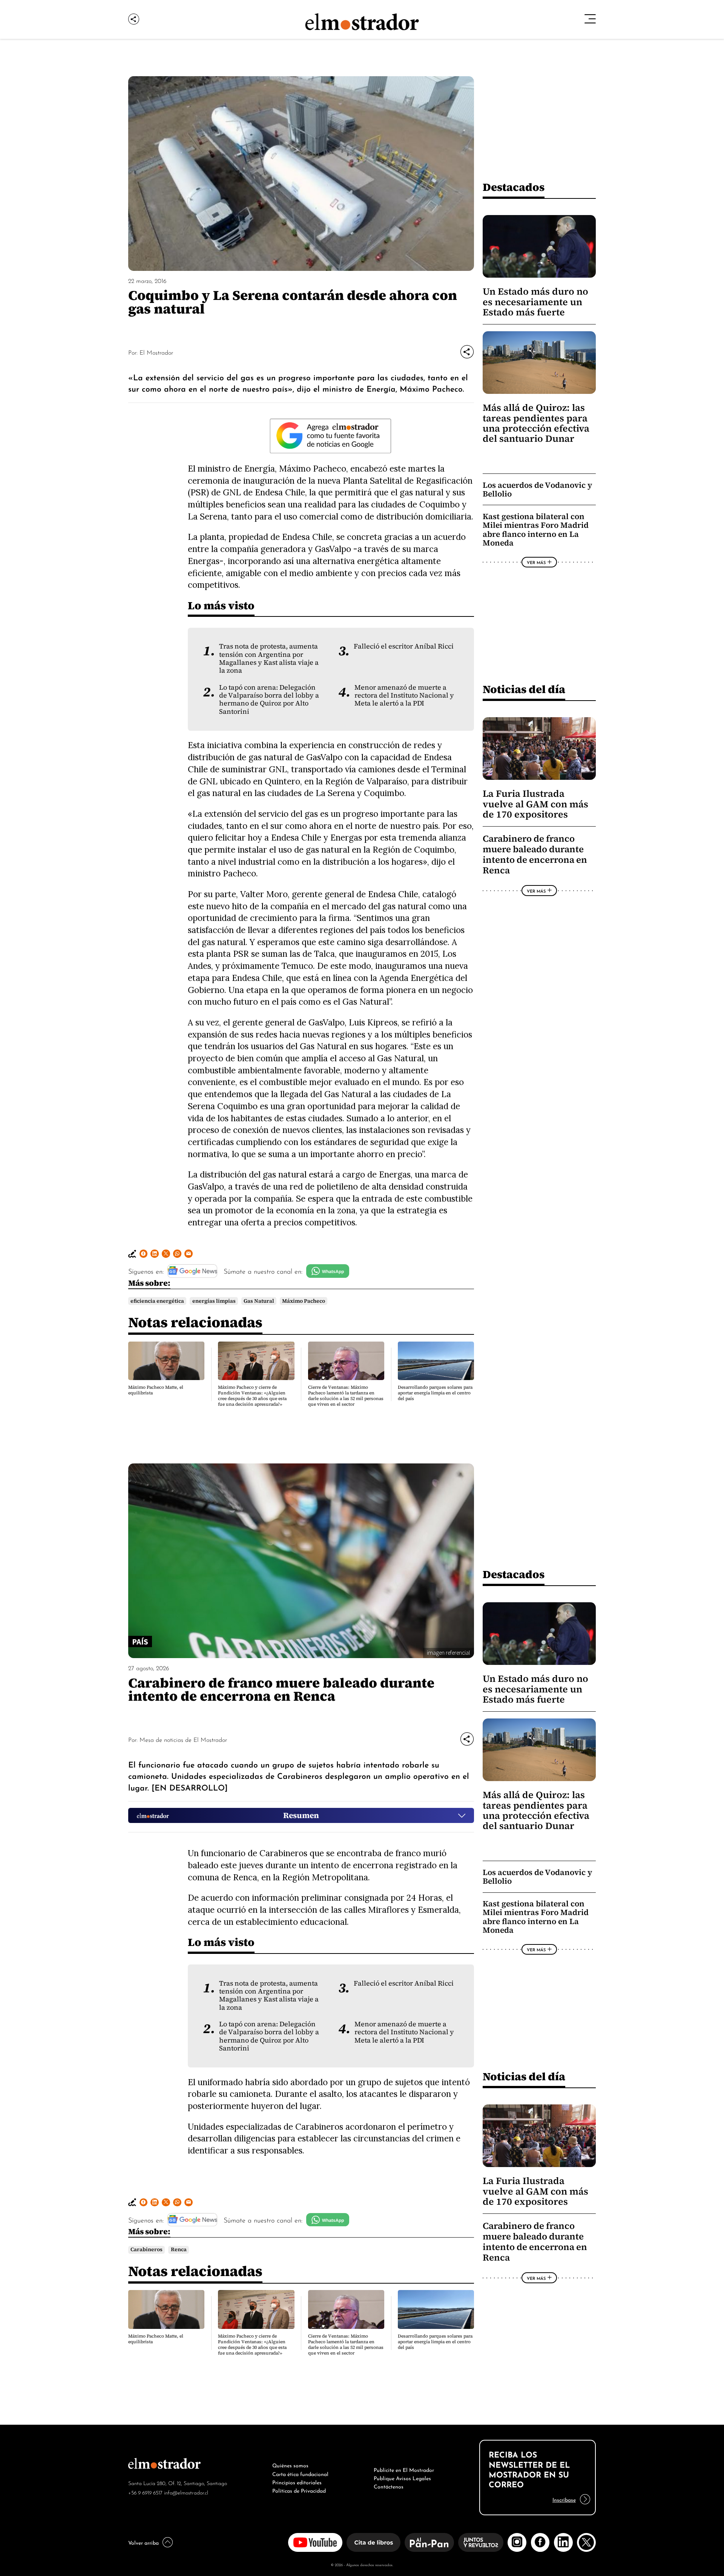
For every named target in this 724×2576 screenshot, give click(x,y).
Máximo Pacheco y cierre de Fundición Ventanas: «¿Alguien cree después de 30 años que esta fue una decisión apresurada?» (252, 1396)
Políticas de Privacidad (299, 2490)
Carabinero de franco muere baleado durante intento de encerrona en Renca (535, 855)
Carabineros (146, 2249)
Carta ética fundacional (300, 2473)
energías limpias (214, 1301)
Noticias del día (524, 689)
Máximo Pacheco (304, 1301)
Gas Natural (259, 1301)
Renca (179, 2249)
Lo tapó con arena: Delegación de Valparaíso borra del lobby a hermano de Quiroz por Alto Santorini (269, 699)
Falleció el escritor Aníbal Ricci (404, 646)
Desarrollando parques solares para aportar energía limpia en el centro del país (435, 1393)
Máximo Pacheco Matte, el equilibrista (156, 1390)
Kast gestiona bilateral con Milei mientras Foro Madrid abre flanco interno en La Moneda (536, 530)
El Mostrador (156, 352)
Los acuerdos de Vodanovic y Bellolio (537, 490)
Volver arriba (143, 2542)
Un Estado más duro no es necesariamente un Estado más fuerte (535, 302)
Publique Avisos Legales (402, 2478)
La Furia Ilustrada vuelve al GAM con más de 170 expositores (535, 804)
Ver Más (536, 562)
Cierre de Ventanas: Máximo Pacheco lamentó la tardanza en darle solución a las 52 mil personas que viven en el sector (346, 1396)
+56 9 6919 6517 (145, 2492)
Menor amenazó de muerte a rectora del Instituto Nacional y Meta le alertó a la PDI (404, 695)
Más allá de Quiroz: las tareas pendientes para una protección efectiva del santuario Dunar (536, 423)
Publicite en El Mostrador (404, 2469)
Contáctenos (389, 2486)
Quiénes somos (290, 2465)
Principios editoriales (297, 2482)
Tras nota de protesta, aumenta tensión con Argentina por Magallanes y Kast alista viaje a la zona (269, 658)
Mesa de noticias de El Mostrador (183, 1739)
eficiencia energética (157, 1301)
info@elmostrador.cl (186, 2492)
